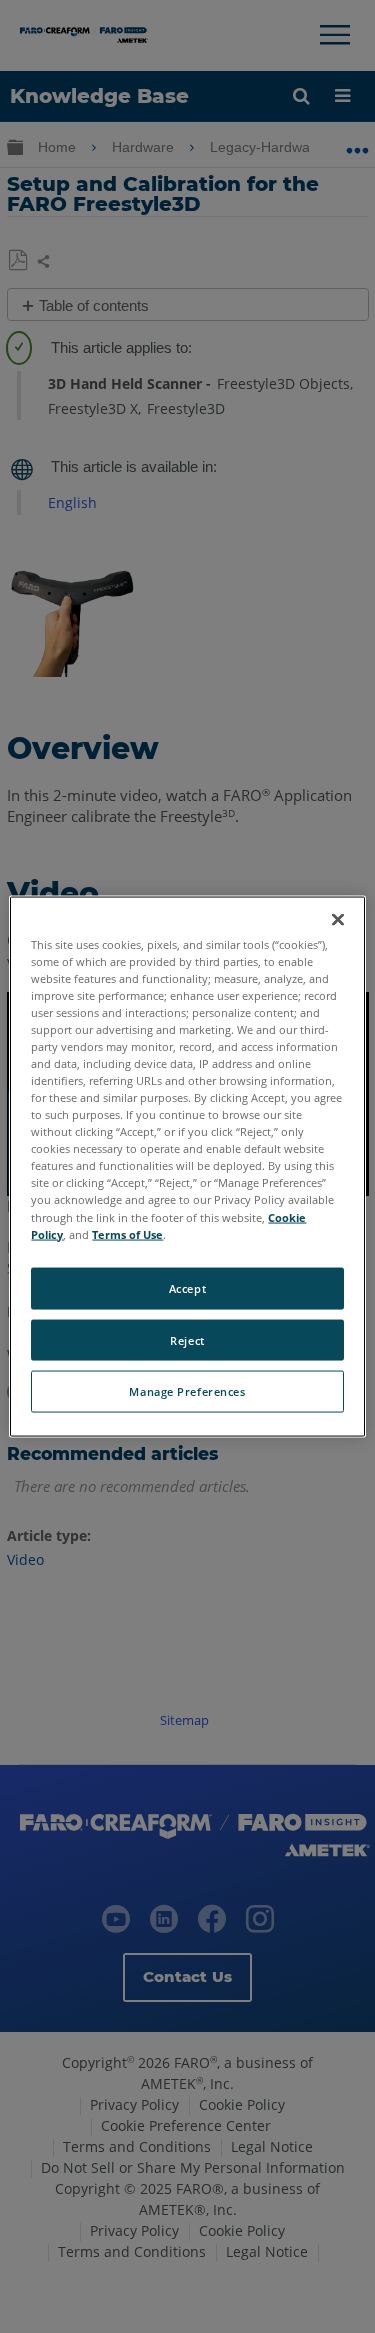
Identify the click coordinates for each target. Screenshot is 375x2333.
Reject (187, 1339)
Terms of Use (127, 1233)
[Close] (338, 919)
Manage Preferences (187, 1391)
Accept (187, 1287)
